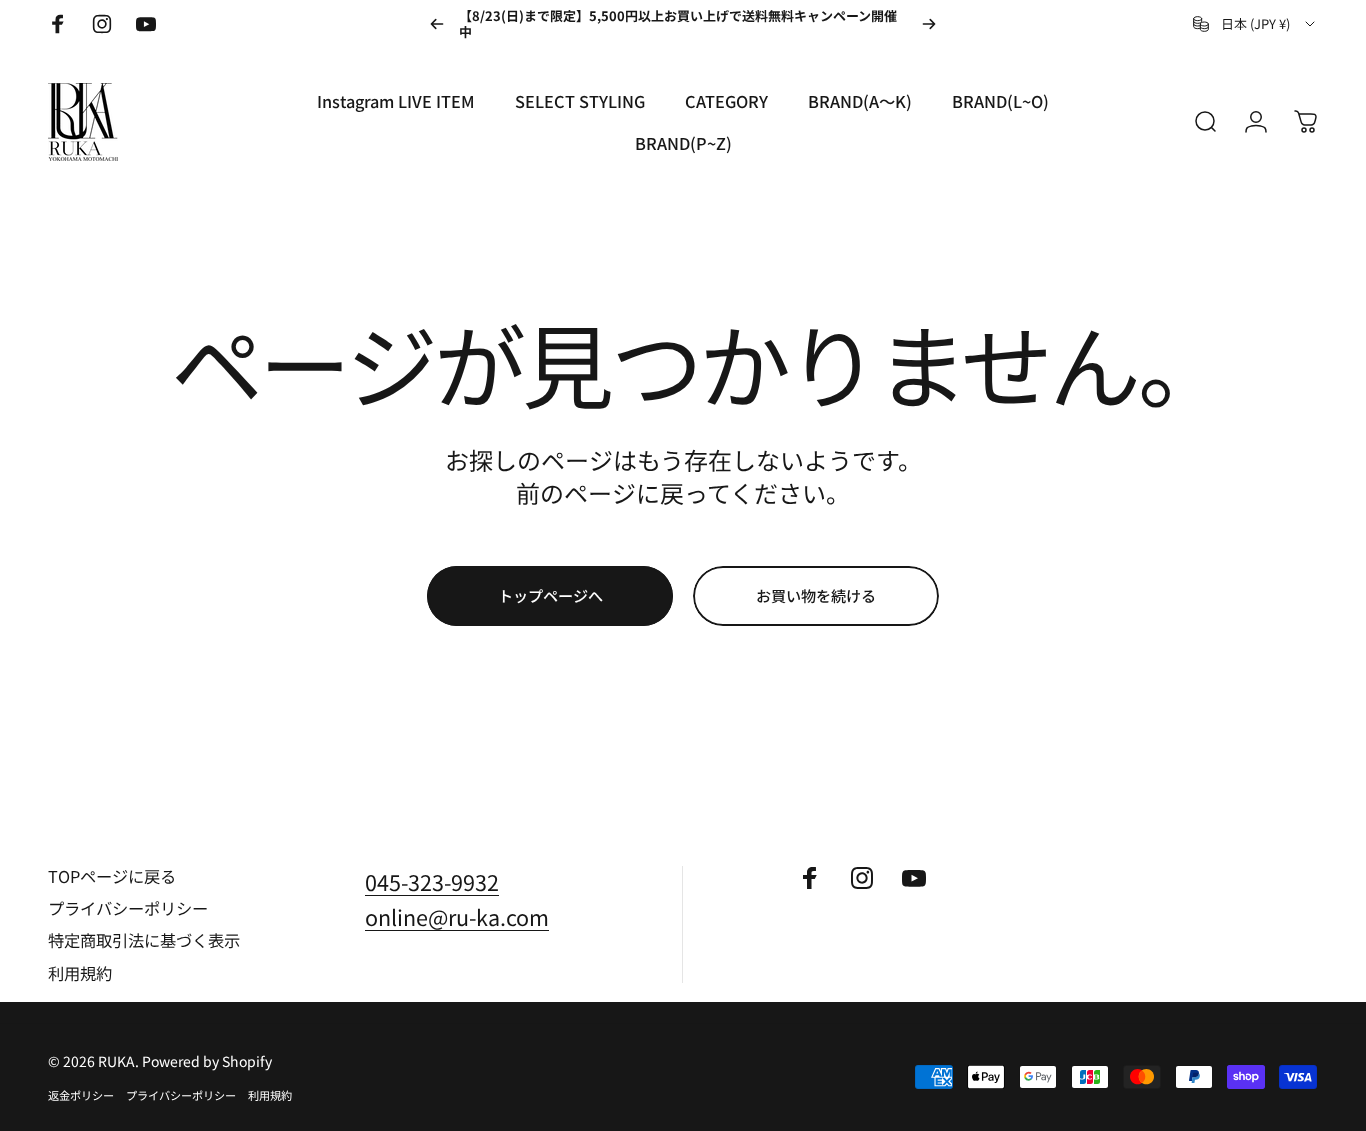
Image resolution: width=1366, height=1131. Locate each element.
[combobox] (1255, 24)
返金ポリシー (81, 1095)
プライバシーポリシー (128, 908)
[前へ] (437, 24)
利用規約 (80, 973)
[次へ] (929, 24)
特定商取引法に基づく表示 (144, 940)
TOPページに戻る (112, 876)
